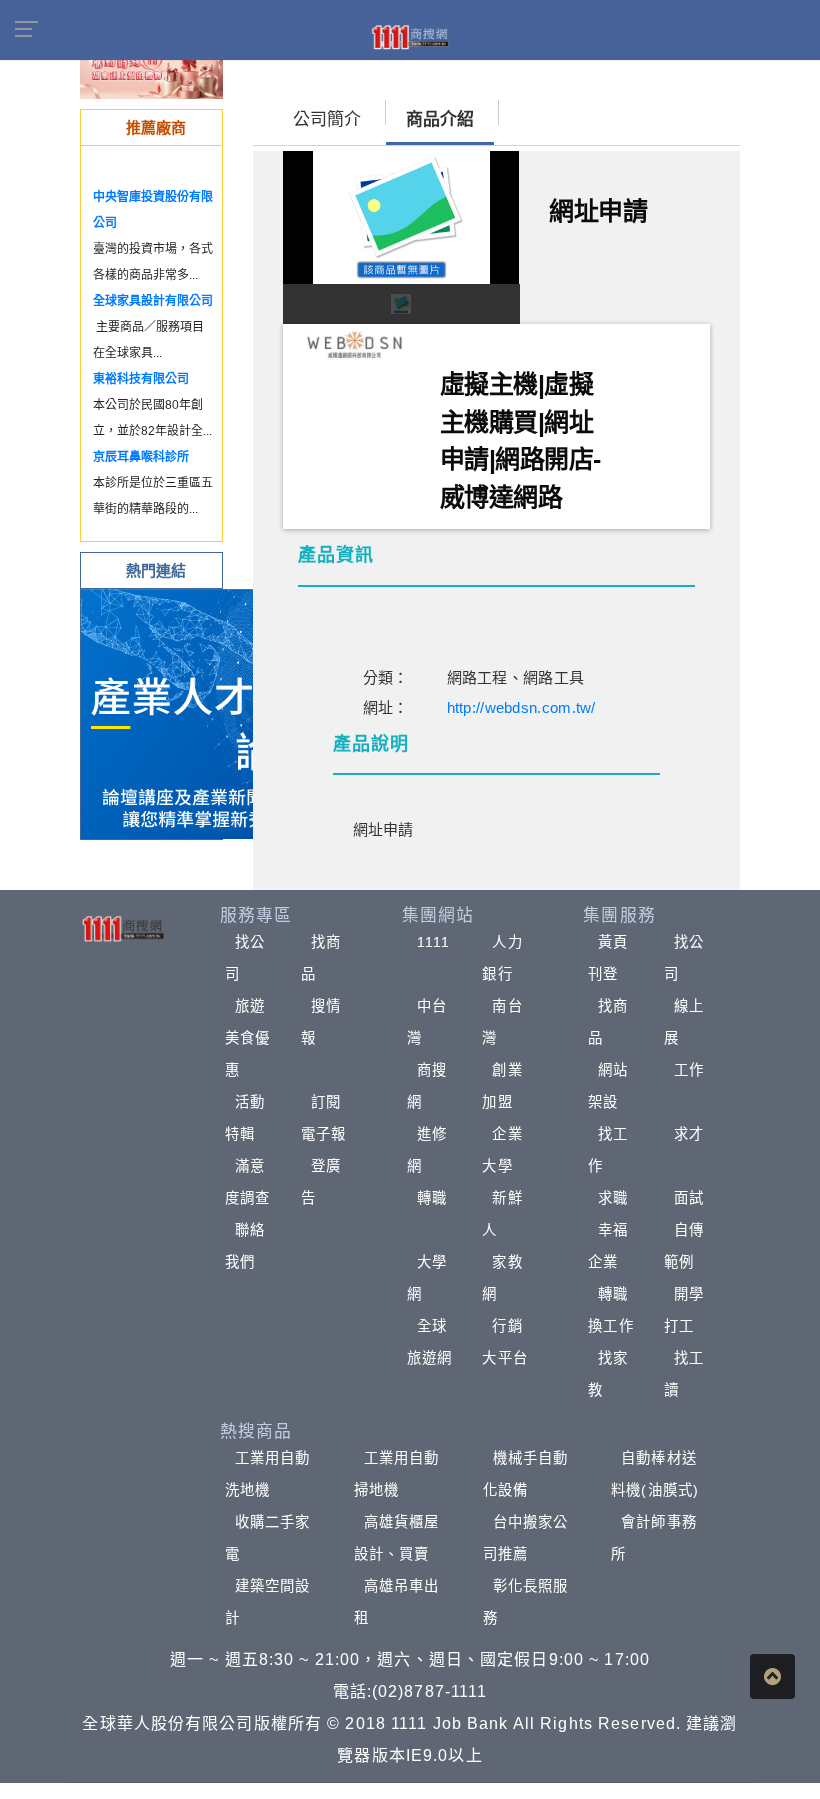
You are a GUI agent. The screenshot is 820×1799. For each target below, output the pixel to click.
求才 (689, 1134)
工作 (689, 1070)
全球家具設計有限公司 (153, 301)
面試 (689, 1198)
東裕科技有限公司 (141, 379)
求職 (613, 1198)
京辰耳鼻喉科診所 (141, 457)
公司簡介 (327, 119)
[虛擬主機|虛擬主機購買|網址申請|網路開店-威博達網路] (354, 344)
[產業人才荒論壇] (206, 712)
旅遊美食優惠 (247, 1038)
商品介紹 (440, 119)
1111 (433, 942)
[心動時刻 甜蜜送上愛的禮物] (151, 69)
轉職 (432, 1198)
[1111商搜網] (410, 36)
